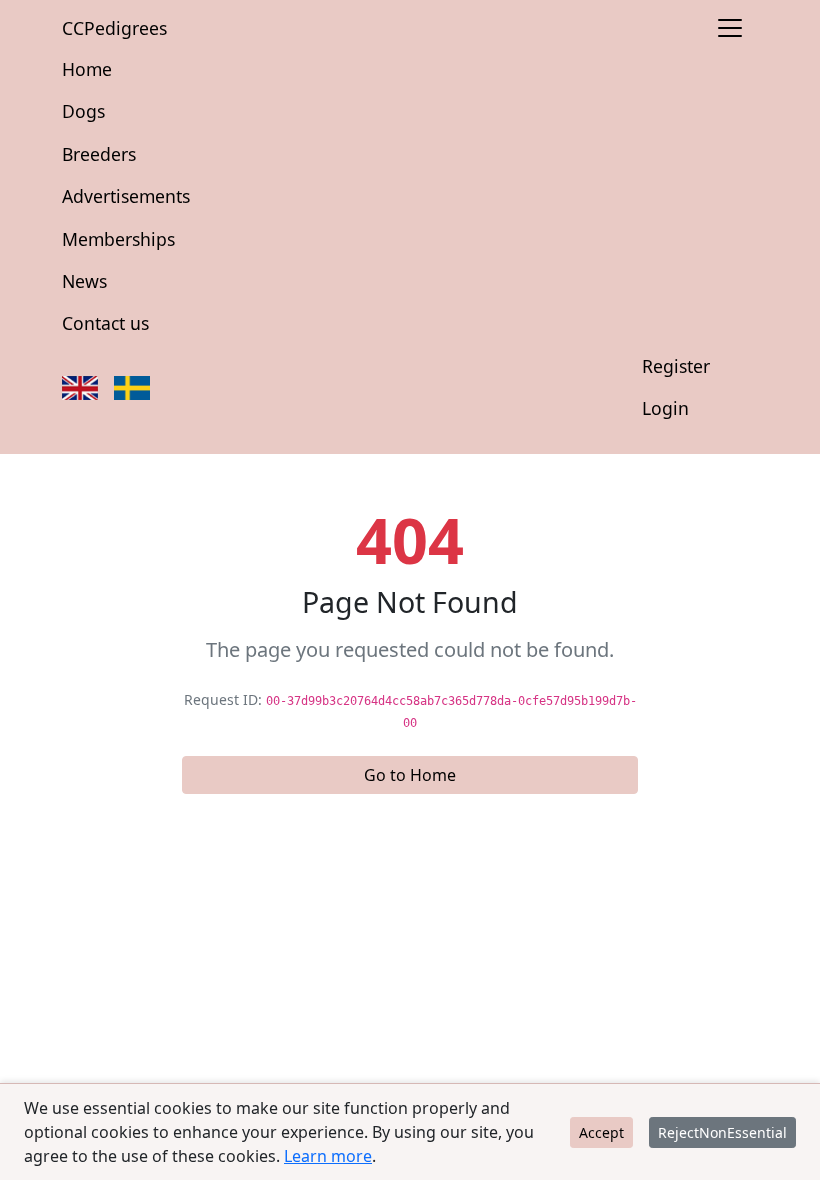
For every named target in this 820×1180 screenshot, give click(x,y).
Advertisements (126, 196)
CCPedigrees (114, 28)
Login (665, 408)
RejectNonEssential (722, 1132)
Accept (601, 1132)
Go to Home (410, 775)
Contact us (105, 323)
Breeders (99, 154)
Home (87, 69)
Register (676, 366)
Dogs (83, 111)
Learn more (328, 1156)
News (84, 281)
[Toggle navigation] (730, 28)
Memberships (118, 239)
